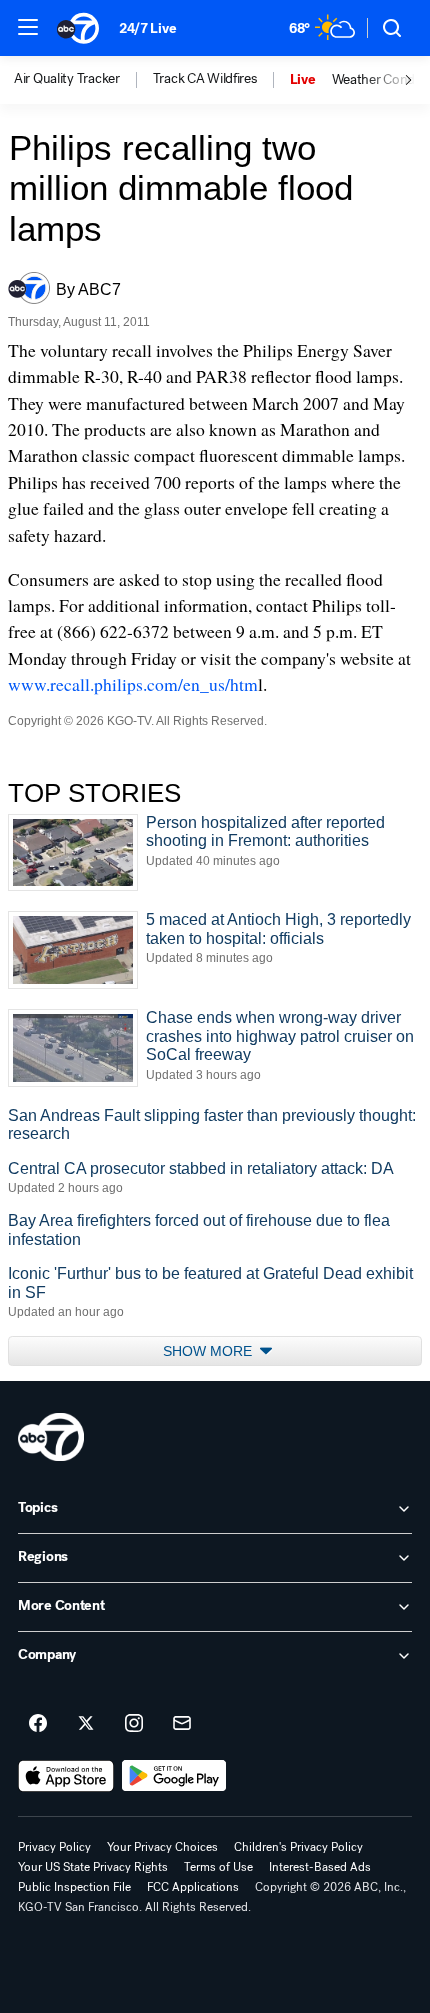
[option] (83, 80)
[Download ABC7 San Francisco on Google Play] (174, 1776)
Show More (209, 1351)
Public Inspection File (74, 1887)
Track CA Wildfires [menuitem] (205, 79)
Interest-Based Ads (320, 1867)
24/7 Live (147, 28)
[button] (28, 27)
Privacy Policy (54, 1847)
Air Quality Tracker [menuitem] (67, 79)
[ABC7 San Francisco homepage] (78, 28)
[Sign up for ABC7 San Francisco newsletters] (182, 1724)
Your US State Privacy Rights (93, 1867)
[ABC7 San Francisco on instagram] (134, 1724)
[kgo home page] (51, 1437)
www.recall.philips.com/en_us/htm (133, 684)
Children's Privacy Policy (298, 1847)
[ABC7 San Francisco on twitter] (86, 1724)
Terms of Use (218, 1867)
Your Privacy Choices (162, 1847)
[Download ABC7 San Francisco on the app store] (66, 1776)
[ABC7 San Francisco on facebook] (38, 1724)
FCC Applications (193, 1887)
